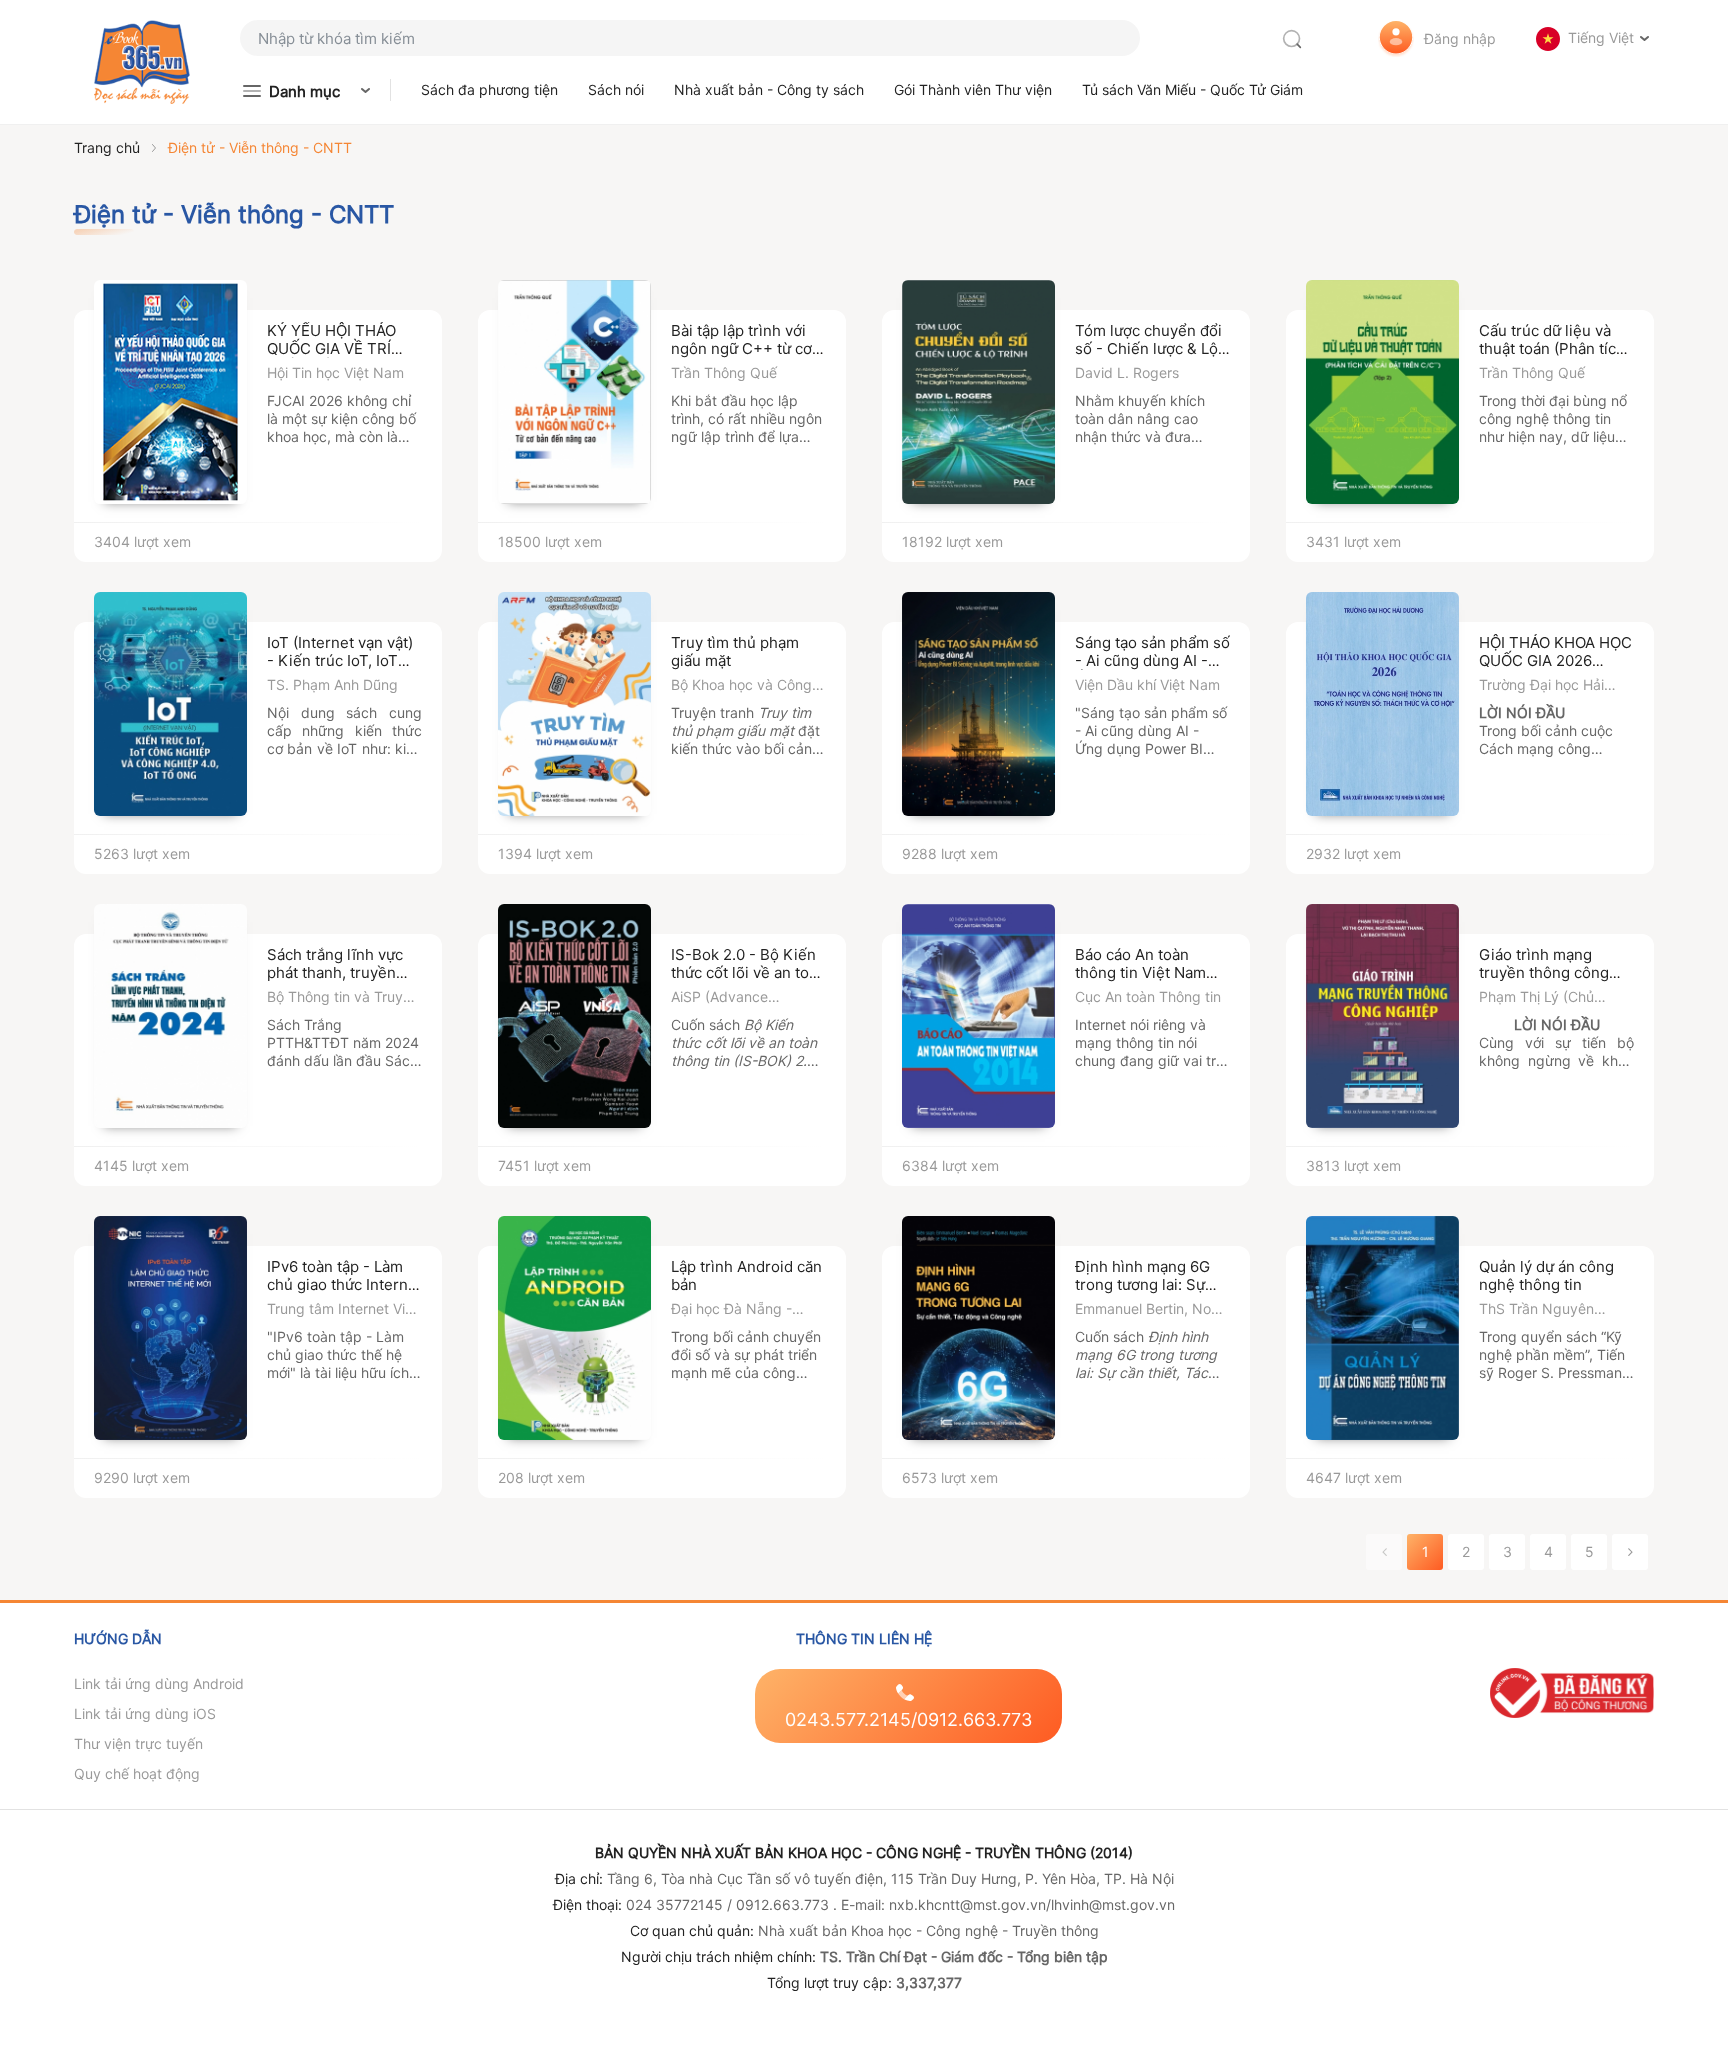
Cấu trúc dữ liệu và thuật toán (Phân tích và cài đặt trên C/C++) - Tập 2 (1556, 357)
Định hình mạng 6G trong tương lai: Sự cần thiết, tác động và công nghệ (1150, 1293)
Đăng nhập (1460, 38)
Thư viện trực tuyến (138, 1743)
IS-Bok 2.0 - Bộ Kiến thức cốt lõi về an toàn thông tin (748, 972)
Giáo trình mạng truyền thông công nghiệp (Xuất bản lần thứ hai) (1551, 981)
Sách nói (616, 89)
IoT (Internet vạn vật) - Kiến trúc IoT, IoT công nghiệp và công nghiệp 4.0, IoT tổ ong (344, 669)
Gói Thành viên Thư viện (973, 89)
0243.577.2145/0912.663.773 (908, 1719)
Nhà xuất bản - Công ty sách (769, 89)
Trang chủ (107, 147)
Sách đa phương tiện (489, 89)
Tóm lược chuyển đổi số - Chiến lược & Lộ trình (1148, 348)
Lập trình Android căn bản (746, 1275)
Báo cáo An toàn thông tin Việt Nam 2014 (1140, 972)
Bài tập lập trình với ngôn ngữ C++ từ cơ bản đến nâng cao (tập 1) (741, 357)
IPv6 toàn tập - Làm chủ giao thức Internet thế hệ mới (344, 1284)
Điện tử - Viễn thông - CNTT (260, 147)
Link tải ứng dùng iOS (145, 1713)
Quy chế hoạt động (137, 1773)
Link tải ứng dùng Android (159, 1683)
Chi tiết (379, 522)
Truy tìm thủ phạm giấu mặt (735, 651)
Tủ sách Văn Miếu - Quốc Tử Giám (1192, 89)
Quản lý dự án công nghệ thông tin (1546, 1275)
